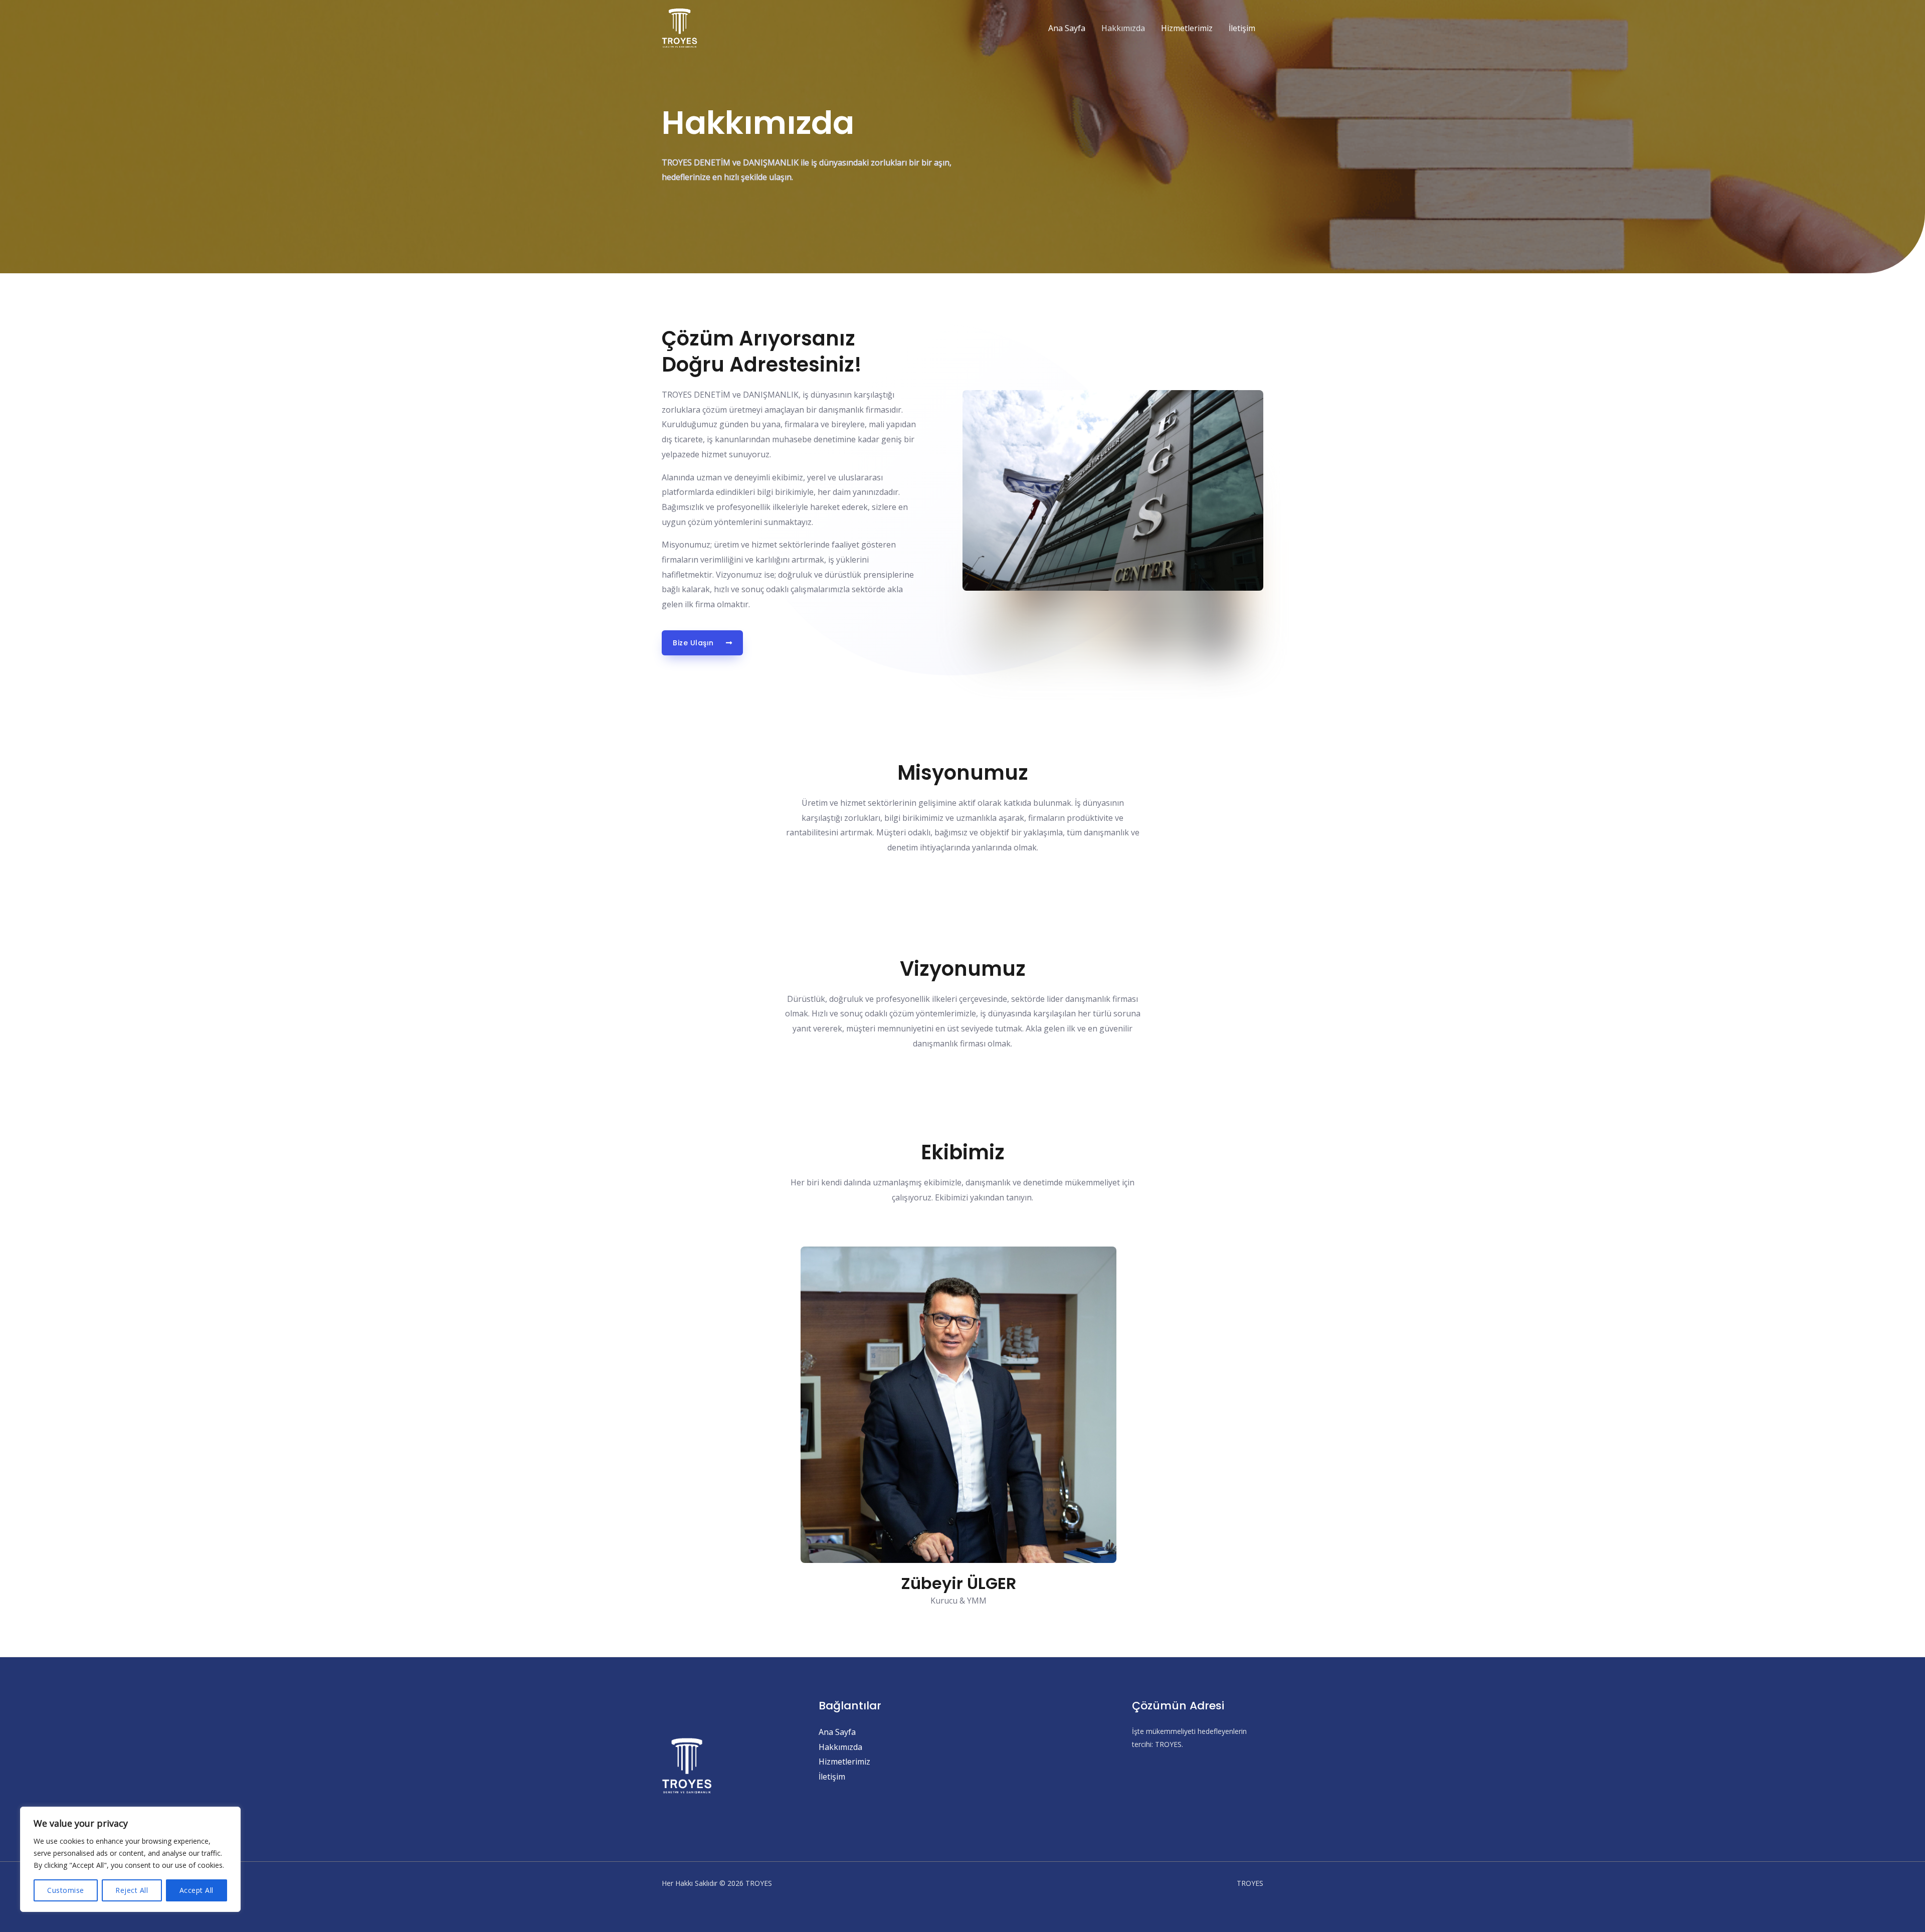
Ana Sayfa (1067, 28)
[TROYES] (680, 27)
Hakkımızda (1123, 28)
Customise (66, 1890)
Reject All (132, 1890)
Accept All (197, 1890)
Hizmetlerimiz (1187, 28)
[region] (130, 1859)
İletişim (1242, 28)
